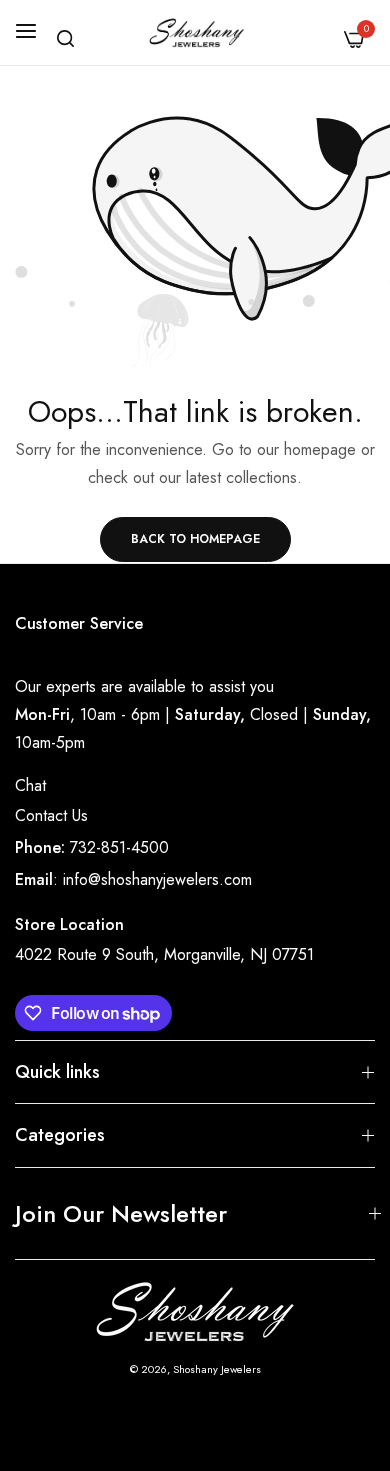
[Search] (65, 38)
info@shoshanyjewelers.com (157, 879)
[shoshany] (195, 32)
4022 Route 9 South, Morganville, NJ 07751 (164, 954)
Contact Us (51, 815)
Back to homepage (195, 539)
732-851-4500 (119, 847)
